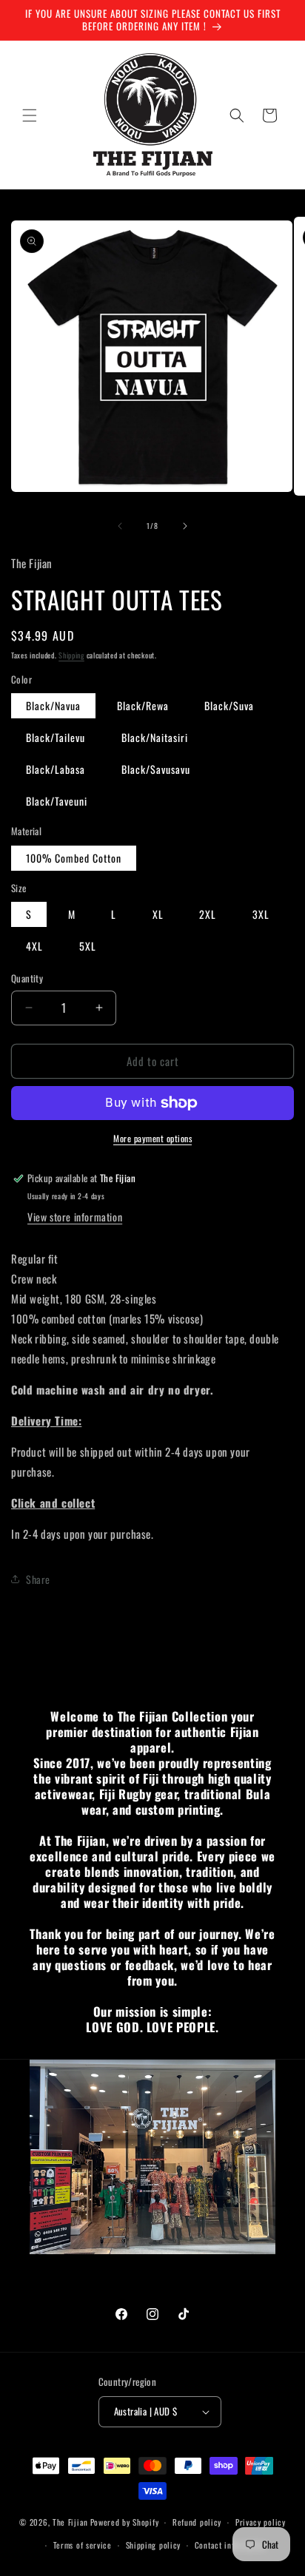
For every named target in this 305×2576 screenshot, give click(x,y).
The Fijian (70, 2522)
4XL (34, 946)
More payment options (152, 1138)
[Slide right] (185, 526)
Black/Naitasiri (155, 737)
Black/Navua (53, 705)
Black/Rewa (143, 705)
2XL (208, 914)
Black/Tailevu (56, 737)
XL (158, 914)
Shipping (71, 655)
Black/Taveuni (57, 801)
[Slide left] (120, 526)
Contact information (230, 2545)
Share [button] (38, 1579)
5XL (88, 946)
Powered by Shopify (125, 2522)
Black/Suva (229, 705)
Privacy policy (261, 2522)
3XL (261, 914)
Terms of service (83, 2545)
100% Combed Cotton (74, 858)
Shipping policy (154, 2545)
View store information (75, 1217)
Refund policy (197, 2522)
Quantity (27, 978)
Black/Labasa (56, 769)
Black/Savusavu (156, 769)
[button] (30, 115)
